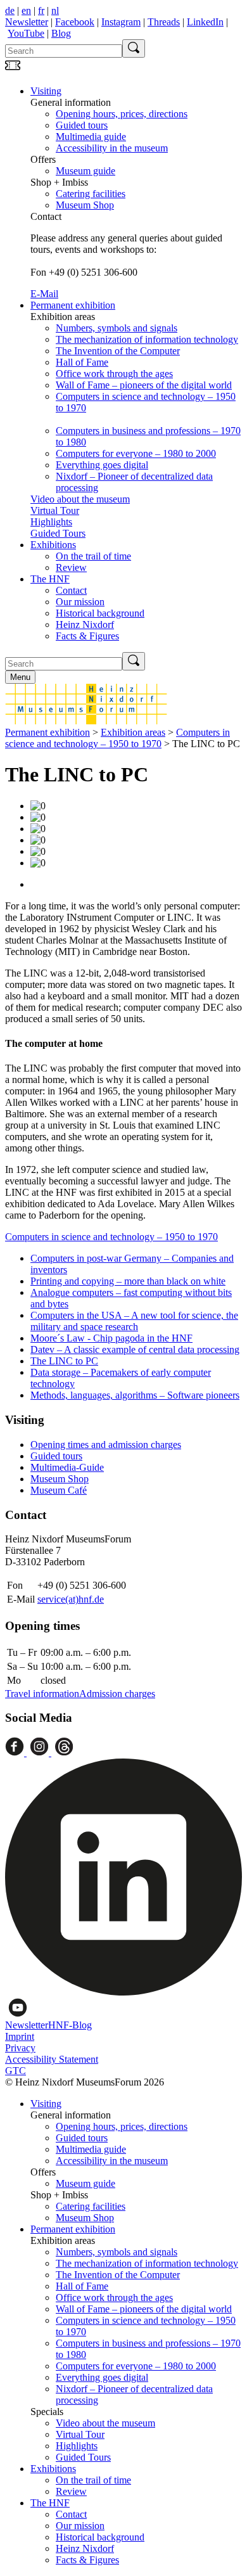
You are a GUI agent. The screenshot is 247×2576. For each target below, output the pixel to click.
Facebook (75, 22)
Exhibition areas (133, 732)
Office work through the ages (114, 374)
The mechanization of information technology (147, 339)
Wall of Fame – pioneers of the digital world (144, 385)
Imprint (20, 2036)
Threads (164, 22)
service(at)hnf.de (71, 1599)
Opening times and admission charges (106, 1445)
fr (41, 10)
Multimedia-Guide (67, 1467)
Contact (71, 590)
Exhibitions (53, 545)
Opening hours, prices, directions (122, 114)
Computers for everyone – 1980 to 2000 (136, 453)
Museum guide (85, 171)
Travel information (42, 1694)
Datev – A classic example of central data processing (135, 1349)
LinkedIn (205, 22)
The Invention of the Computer (118, 351)
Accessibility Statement (52, 2059)
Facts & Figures (87, 636)
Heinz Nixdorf (85, 625)
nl (55, 10)
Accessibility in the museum (112, 148)
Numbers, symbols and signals (117, 328)
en (26, 10)
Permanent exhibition (73, 305)
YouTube (26, 33)
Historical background (100, 613)
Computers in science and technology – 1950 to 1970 (117, 738)
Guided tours (82, 125)
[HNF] (86, 721)
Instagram (121, 22)
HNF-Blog (70, 2025)
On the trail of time (93, 556)
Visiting (46, 91)
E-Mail (44, 294)
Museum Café (59, 1490)
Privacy (20, 2048)
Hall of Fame (82, 362)
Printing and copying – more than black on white (128, 1281)
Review (71, 567)
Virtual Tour (55, 510)
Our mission (80, 602)
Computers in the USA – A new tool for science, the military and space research (134, 1321)
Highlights (51, 522)
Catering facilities (91, 194)
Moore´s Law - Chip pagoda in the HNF (111, 1338)
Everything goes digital (102, 465)
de (10, 10)
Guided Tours (58, 533)
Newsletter (27, 22)
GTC (16, 2071)
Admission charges (117, 1694)
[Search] (134, 48)
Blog (61, 33)
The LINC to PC (64, 1361)
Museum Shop (85, 205)
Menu (20, 677)
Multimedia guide (91, 137)
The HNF (50, 579)
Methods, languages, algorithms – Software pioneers (135, 1395)
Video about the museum (80, 499)
